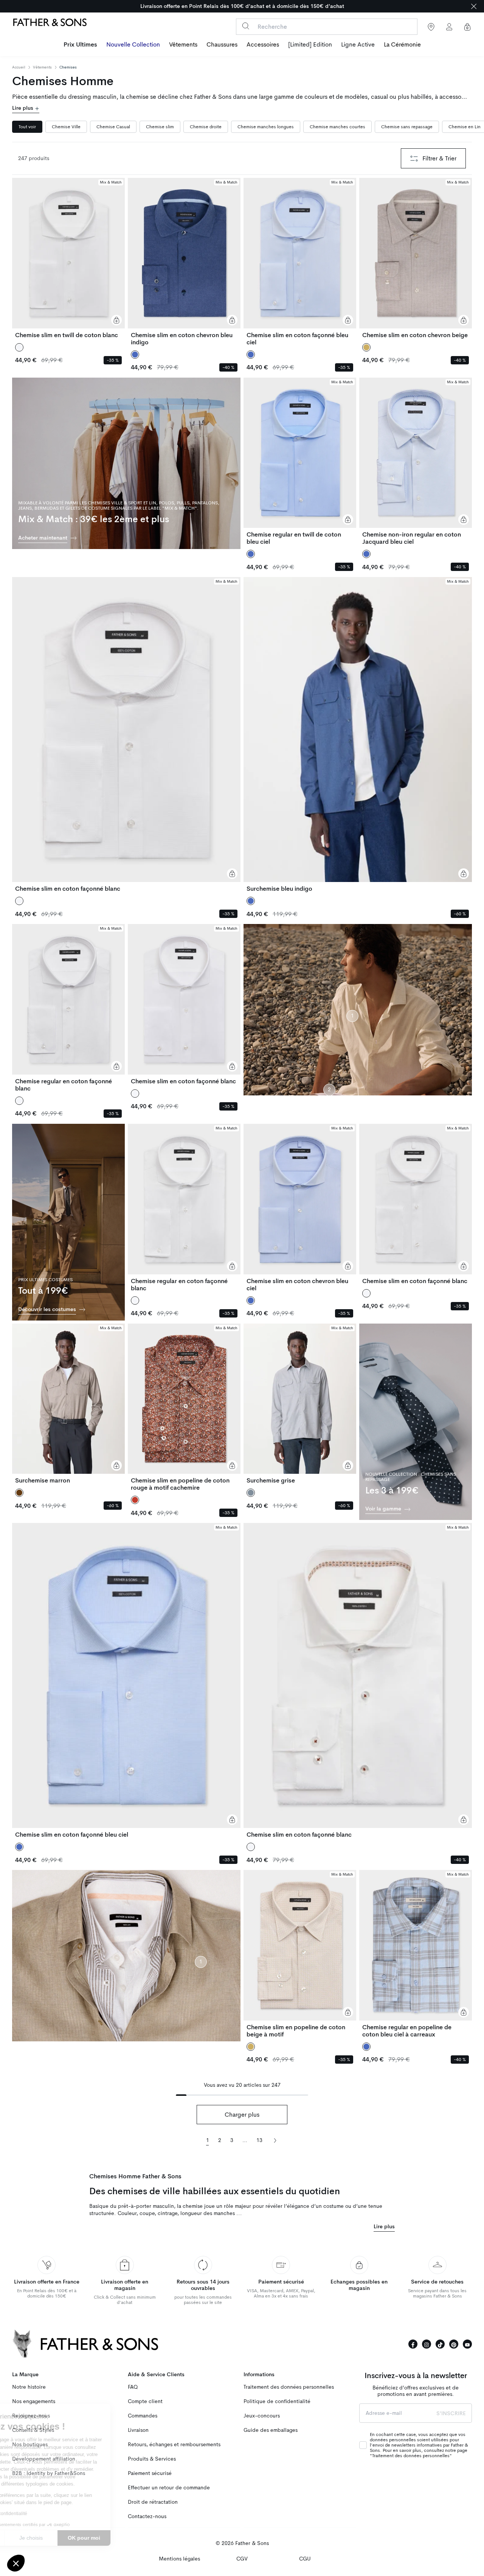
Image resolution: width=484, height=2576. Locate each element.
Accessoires (263, 45)
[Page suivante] (275, 2140)
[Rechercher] (246, 26)
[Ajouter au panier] (116, 320)
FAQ (133, 2387)
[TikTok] (440, 2344)
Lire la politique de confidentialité (49, 2514)
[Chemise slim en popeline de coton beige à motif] (300, 1954)
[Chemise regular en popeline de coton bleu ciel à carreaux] (416, 1954)
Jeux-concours (262, 2416)
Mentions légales (179, 2559)
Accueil (19, 67)
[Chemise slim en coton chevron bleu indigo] (184, 262)
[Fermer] (474, 6)
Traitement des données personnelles (289, 2387)
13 (259, 2140)
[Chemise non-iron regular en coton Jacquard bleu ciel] (416, 462)
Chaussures (222, 45)
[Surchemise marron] (68, 1404)
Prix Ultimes (80, 45)
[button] (16, 2563)
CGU (305, 2559)
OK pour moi (140, 2538)
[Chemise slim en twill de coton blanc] (68, 258)
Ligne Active (358, 45)
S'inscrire (451, 2413)
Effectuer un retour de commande (169, 2488)
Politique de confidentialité (277, 2401)
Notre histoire (29, 2387)
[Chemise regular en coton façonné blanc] (68, 1008)
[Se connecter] (449, 27)
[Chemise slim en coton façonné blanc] (126, 735)
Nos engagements (34, 2401)
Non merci (34, 2538)
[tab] (27, 127)
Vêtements (183, 45)
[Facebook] (413, 2344)
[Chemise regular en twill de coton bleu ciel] (300, 462)
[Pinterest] (454, 2344)
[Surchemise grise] (300, 1404)
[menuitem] (80, 45)
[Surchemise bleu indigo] (358, 735)
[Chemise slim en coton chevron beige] (416, 258)
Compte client (145, 2401)
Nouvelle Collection (133, 45)
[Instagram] (427, 2344)
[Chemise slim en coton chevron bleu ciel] (300, 1208)
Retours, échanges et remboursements (174, 2445)
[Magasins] (431, 27)
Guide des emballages (271, 2430)
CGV (242, 2559)
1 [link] (208, 2140)
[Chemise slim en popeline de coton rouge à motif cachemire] (184, 1408)
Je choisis (87, 2538)
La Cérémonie (402, 45)
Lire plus (23, 108)
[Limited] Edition (310, 45)
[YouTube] (467, 2344)
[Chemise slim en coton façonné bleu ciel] (300, 262)
